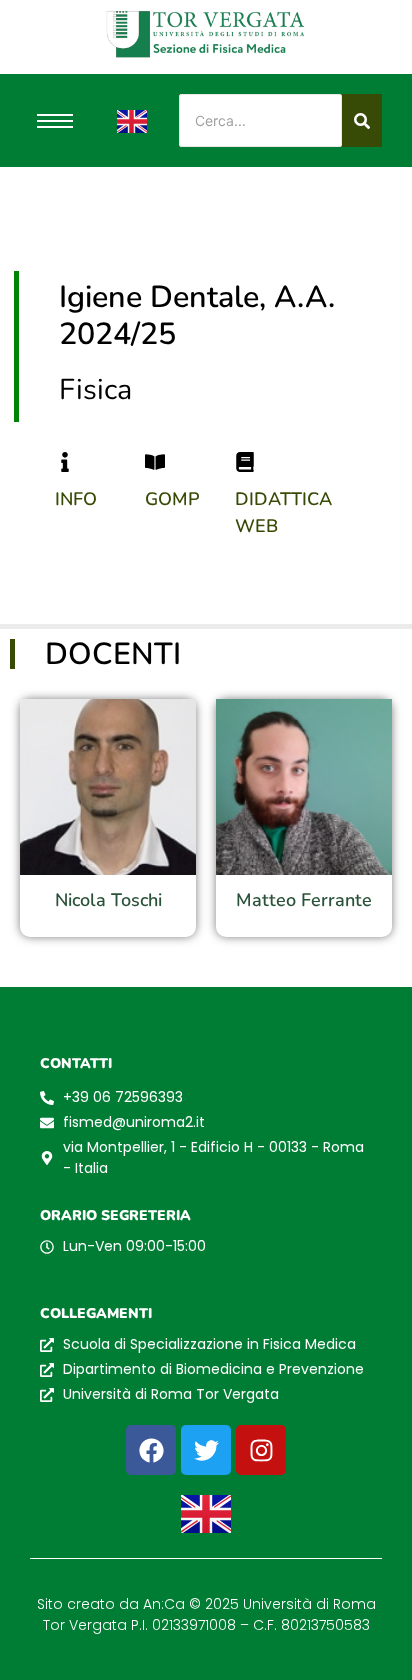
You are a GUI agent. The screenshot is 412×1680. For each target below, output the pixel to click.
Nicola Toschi (108, 900)
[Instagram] (261, 1450)
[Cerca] (362, 120)
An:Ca (164, 1604)
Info (76, 499)
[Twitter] (206, 1450)
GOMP (172, 499)
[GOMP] (155, 462)
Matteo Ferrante (304, 900)
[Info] (65, 462)
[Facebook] (151, 1450)
